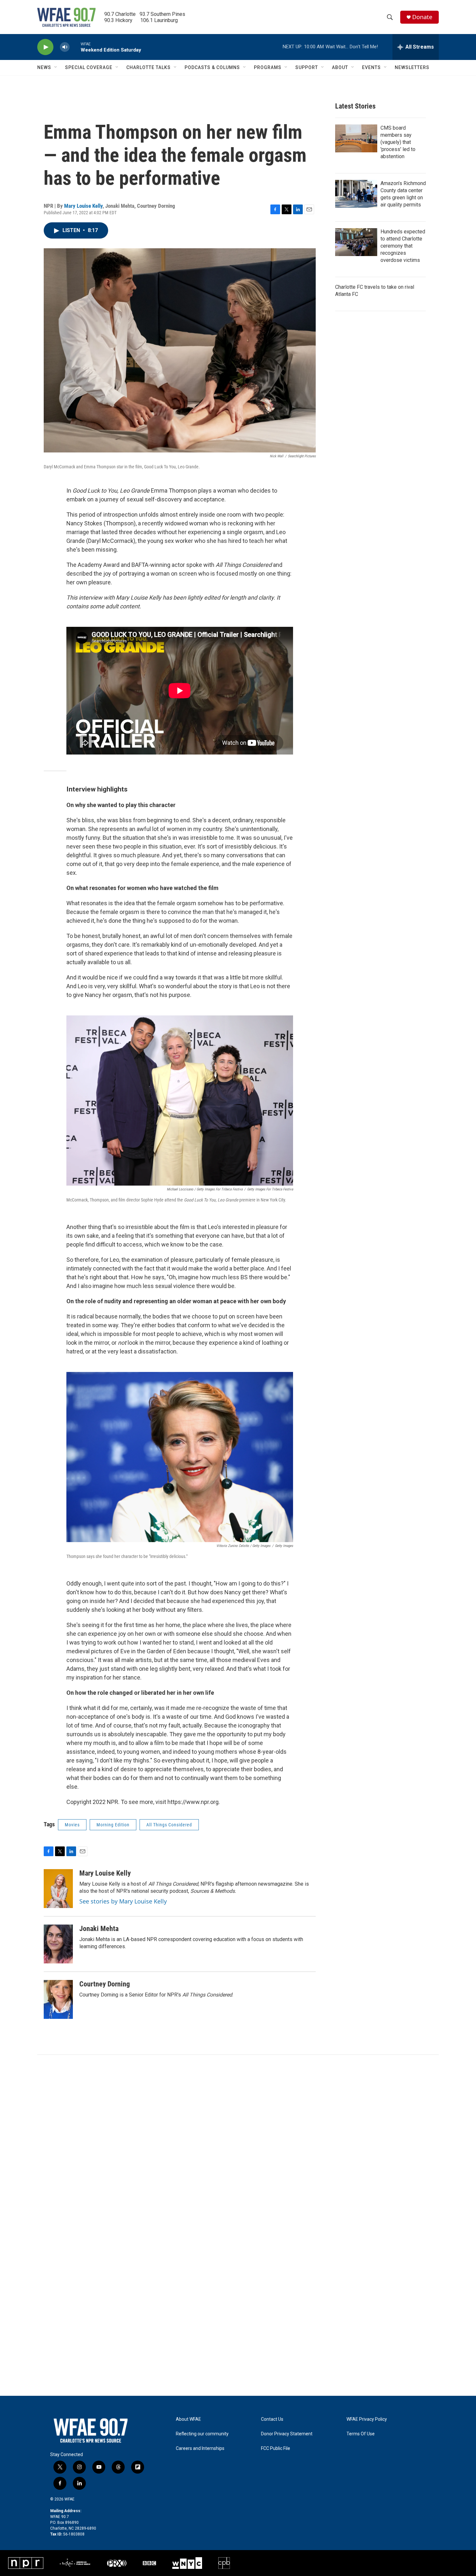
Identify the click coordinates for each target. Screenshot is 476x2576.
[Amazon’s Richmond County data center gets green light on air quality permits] (356, 194)
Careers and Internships (200, 2448)
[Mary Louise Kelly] (58, 1889)
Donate (422, 17)
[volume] (65, 47)
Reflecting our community (202, 2434)
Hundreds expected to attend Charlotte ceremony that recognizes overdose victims (403, 246)
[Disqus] (238, 2142)
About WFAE (188, 2419)
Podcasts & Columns (212, 67)
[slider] (75, 47)
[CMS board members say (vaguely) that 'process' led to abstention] (356, 138)
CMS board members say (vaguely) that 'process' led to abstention (398, 142)
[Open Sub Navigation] (56, 67)
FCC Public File (276, 2448)
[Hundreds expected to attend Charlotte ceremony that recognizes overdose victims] (356, 242)
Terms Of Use (361, 2434)
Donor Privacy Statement (287, 2434)
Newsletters (412, 67)
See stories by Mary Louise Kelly (123, 1901)
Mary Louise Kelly (83, 206)
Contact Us (272, 2419)
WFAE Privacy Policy (367, 2419)
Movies (72, 1825)
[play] (45, 47)
